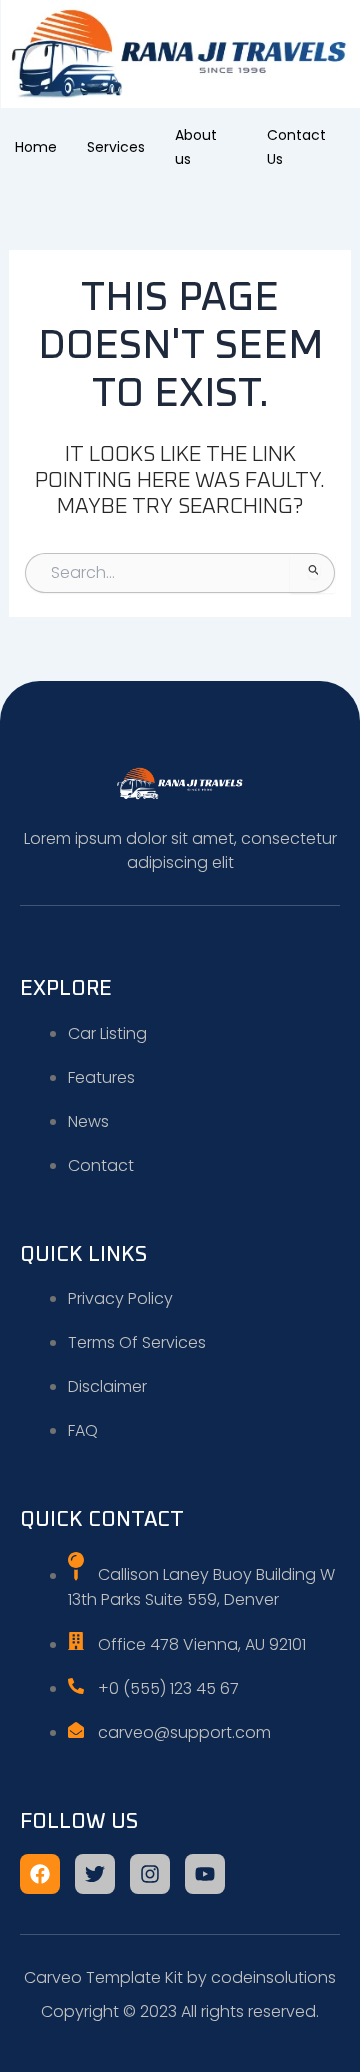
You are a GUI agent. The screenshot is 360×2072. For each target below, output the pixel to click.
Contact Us (296, 147)
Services (116, 147)
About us (196, 147)
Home (36, 147)
